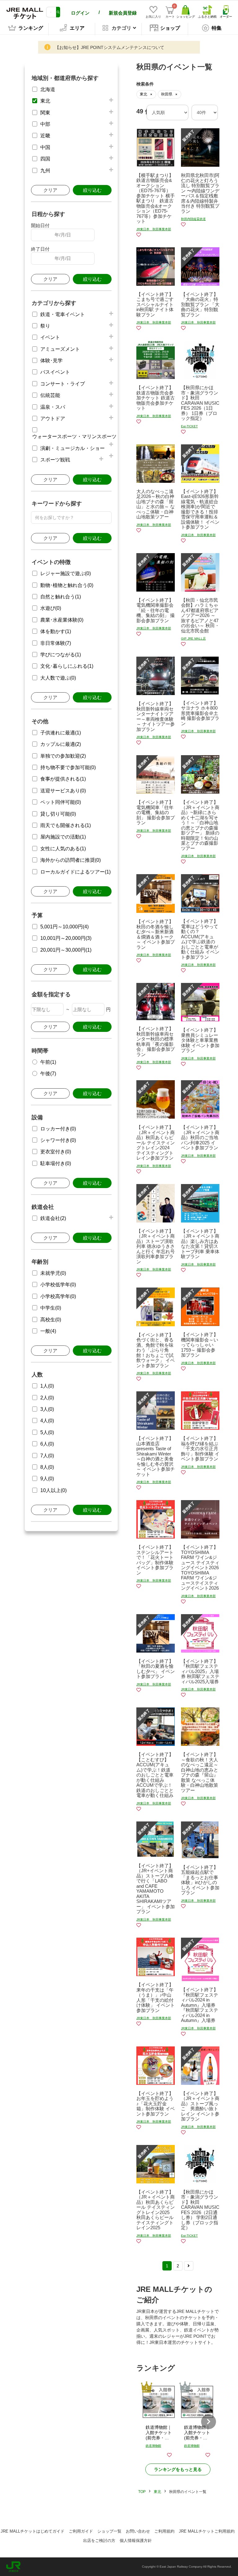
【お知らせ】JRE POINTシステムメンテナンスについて (110, 47)
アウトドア (53, 418)
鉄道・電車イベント (63, 314)
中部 (45, 124)
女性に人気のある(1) (63, 849)
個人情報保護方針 (136, 2541)
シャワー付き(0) (58, 1140)
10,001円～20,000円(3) (66, 938)
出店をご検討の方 (99, 2541)
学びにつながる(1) (61, 655)
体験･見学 (51, 361)
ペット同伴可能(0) (61, 802)
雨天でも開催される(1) (66, 825)
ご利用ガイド (81, 2531)
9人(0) (47, 1479)
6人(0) (47, 1444)
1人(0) (47, 1386)
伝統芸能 (50, 395)
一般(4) (48, 1331)
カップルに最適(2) (61, 744)
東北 (45, 101)
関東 (45, 113)
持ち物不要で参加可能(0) (68, 767)
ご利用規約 (164, 2531)
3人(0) (47, 1409)
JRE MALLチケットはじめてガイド (33, 2531)
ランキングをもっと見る (178, 2469)
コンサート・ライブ (63, 384)
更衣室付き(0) (56, 1152)
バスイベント (55, 372)
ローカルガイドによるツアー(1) (75, 872)
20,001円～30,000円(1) (66, 950)
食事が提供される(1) (63, 779)
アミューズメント (60, 349)
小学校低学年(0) (58, 1285)
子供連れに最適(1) (61, 733)
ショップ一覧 (109, 2531)
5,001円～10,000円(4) (64, 927)
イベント (50, 337)
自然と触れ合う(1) (61, 597)
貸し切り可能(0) (58, 814)
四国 (45, 159)
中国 (45, 147)
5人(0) (47, 1432)
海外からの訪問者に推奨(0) (71, 860)
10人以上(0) (53, 1490)
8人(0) (47, 1467)
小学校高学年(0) (58, 1296)
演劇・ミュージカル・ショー (73, 448)
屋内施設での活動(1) (63, 837)
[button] (209, 2422)
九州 (45, 171)
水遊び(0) (51, 608)
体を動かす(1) (56, 631)
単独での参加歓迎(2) (63, 756)
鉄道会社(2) (53, 1218)
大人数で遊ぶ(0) (58, 678)
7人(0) (47, 1456)
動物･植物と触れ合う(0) (67, 585)
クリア (50, 190)
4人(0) (47, 1421)
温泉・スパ (53, 407)
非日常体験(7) (56, 643)
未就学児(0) (53, 1273)
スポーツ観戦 (55, 460)
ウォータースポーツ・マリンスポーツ (74, 436)
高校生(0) (51, 1320)
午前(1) (48, 1062)
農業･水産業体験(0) (62, 620)
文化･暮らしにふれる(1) (67, 666)
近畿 (45, 136)
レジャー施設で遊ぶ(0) (66, 573)
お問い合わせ (138, 2531)
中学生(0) (51, 1308)
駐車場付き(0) (56, 1163)
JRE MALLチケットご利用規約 (207, 2531)
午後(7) (48, 1074)
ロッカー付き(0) (58, 1129)
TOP (142, 2492)
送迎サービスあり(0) (63, 791)
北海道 (48, 89)
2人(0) (47, 1398)
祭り (45, 326)
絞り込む (92, 190)
